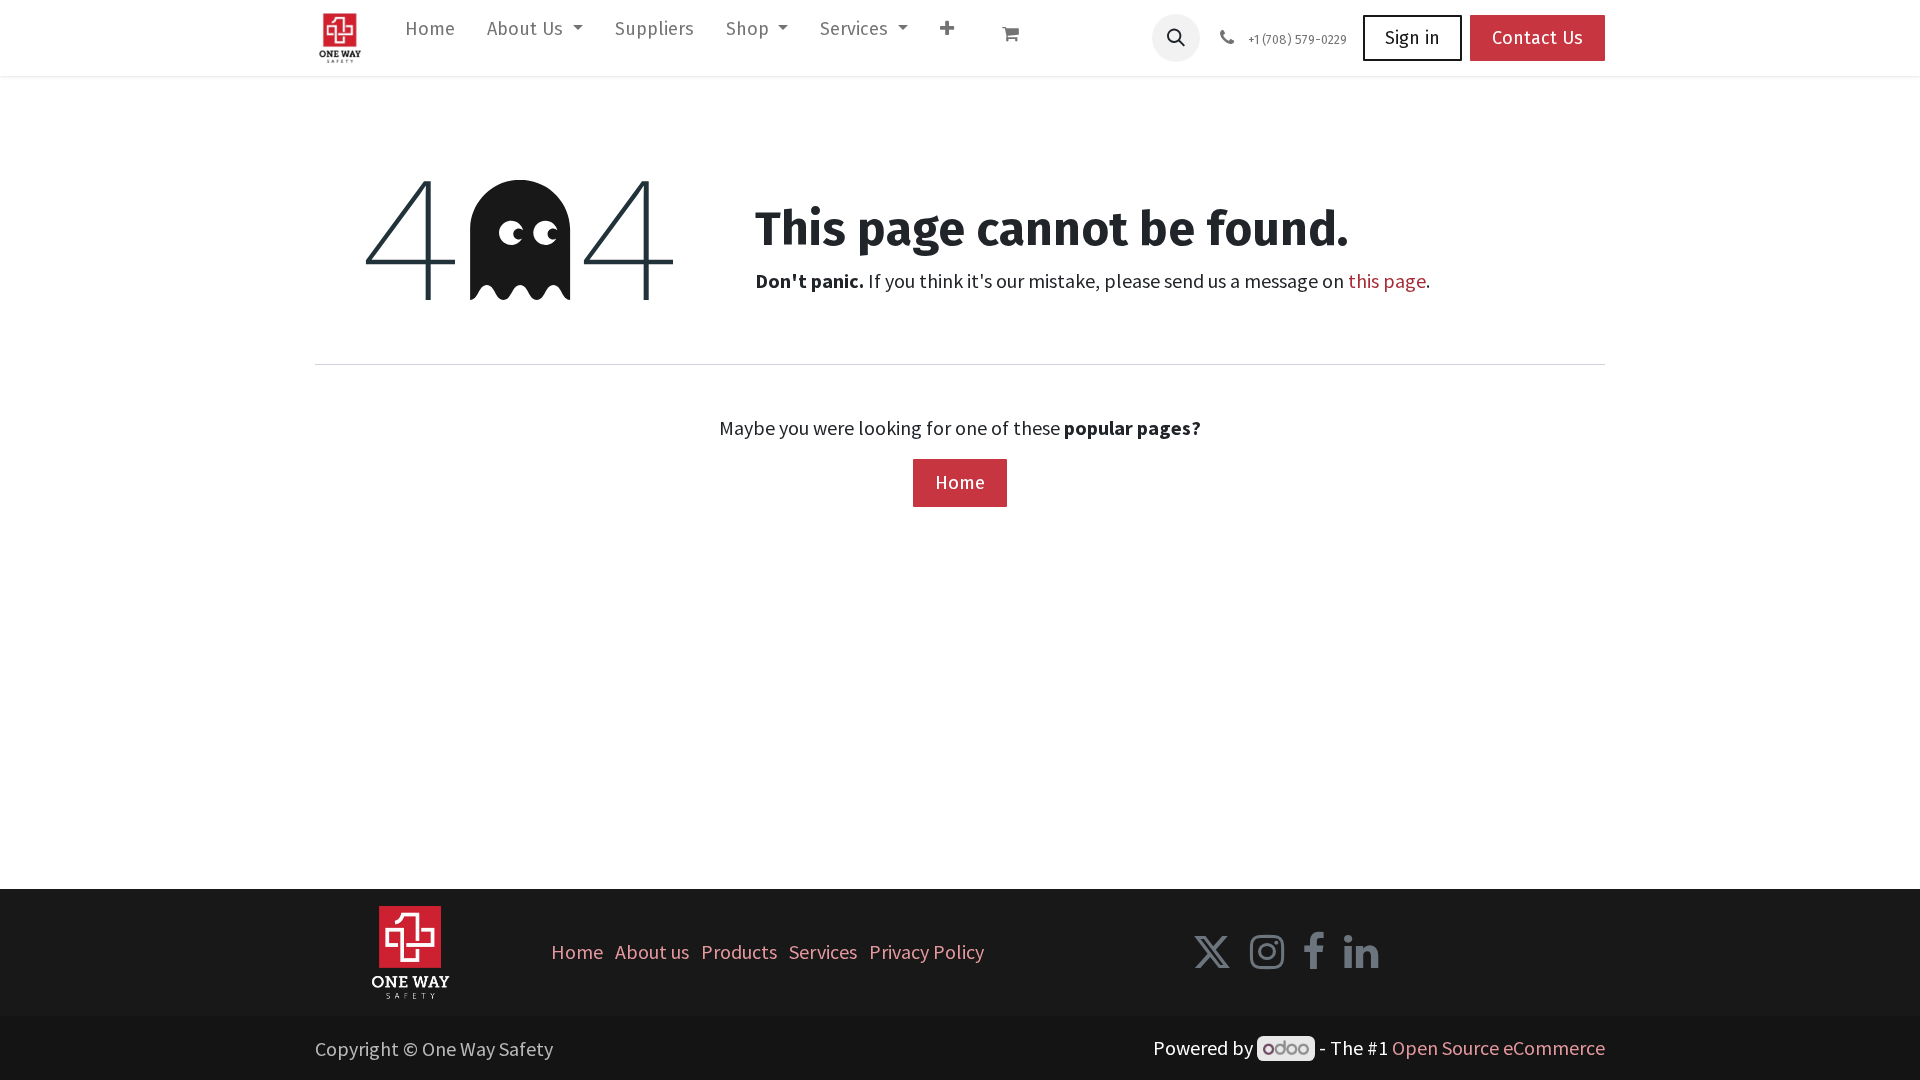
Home (960, 482)
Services (823, 951)
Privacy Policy (926, 951)
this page (1387, 280)
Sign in (1412, 38)
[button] (1176, 38)
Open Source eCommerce (1498, 1047)
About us (652, 951)
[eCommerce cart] (1020, 38)
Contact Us (1537, 38)
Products (739, 951)
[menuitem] (430, 33)
